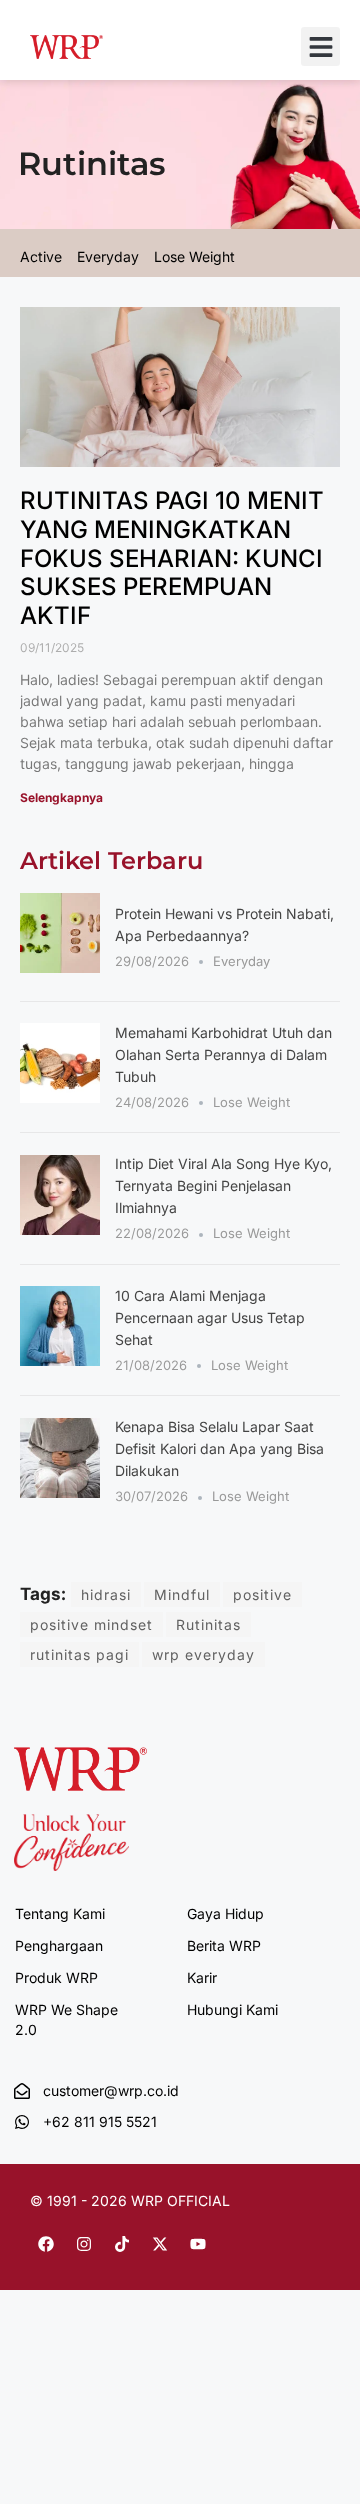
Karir (202, 1977)
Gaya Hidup (225, 1913)
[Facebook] (46, 2244)
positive (262, 1594)
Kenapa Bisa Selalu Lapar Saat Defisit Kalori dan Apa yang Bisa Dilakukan (219, 1448)
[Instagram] (84, 2244)
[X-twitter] (160, 2244)
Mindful (182, 1594)
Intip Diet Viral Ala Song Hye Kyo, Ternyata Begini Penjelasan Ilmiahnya (223, 1185)
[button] (320, 46)
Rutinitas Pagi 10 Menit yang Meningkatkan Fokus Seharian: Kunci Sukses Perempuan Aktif (172, 558)
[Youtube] (198, 2244)
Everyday (241, 961)
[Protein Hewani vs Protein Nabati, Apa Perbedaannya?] (60, 967)
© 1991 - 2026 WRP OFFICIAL (130, 2200)
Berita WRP (224, 1945)
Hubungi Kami (232, 2009)
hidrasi (106, 1594)
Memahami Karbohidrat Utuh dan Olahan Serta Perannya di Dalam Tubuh (223, 1054)
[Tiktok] (122, 2244)
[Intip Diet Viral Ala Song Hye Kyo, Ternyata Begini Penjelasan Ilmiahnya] (60, 1229)
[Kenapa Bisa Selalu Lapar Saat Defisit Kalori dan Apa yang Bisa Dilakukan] (60, 1492)
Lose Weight (251, 1102)
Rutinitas (208, 1624)
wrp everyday (203, 1654)
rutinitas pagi (79, 1654)
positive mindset (91, 1624)
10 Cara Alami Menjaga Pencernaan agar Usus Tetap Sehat (210, 1317)
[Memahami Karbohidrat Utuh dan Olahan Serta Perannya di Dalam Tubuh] (60, 1097)
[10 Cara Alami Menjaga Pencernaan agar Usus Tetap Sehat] (60, 1360)
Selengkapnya (61, 797)
